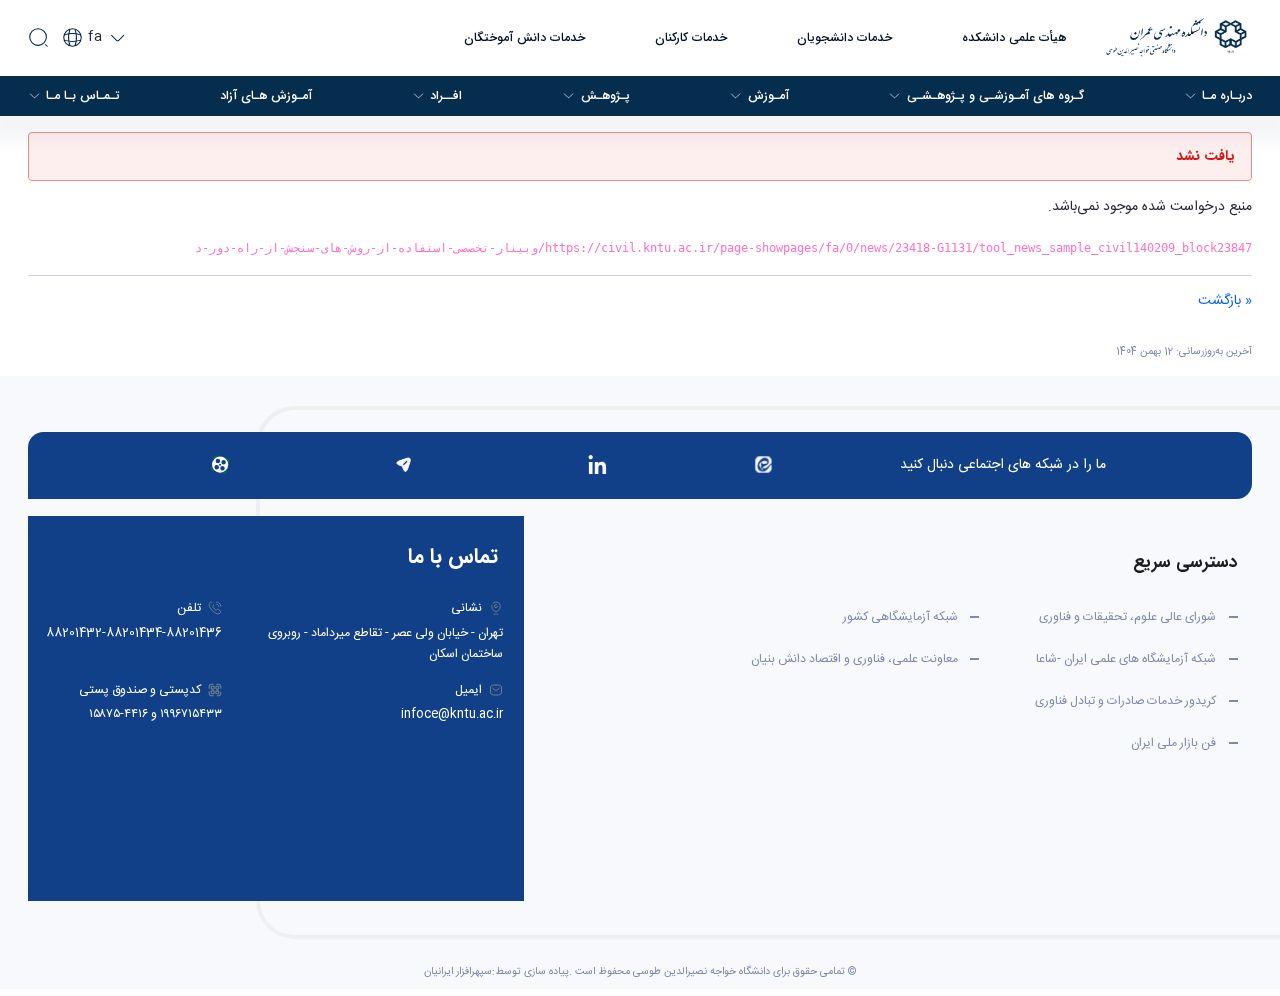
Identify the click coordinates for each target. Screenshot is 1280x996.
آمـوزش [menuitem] (768, 96)
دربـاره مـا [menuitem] (1227, 96)
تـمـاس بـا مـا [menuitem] (83, 96)
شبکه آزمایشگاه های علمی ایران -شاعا (1126, 659)
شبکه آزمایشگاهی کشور (900, 617)
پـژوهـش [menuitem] (605, 96)
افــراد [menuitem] (446, 96)
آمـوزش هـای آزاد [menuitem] (266, 96)
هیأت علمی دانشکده (1014, 38)
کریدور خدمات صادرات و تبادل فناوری (1125, 701)
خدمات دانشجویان (844, 38)
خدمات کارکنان (691, 38)
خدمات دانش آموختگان (524, 38)
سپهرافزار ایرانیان (458, 972)
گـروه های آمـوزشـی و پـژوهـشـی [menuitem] (995, 96)
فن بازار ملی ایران (1173, 743)
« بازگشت (1225, 301)
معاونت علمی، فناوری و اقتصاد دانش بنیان (854, 659)
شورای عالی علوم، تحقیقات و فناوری (1127, 617)
